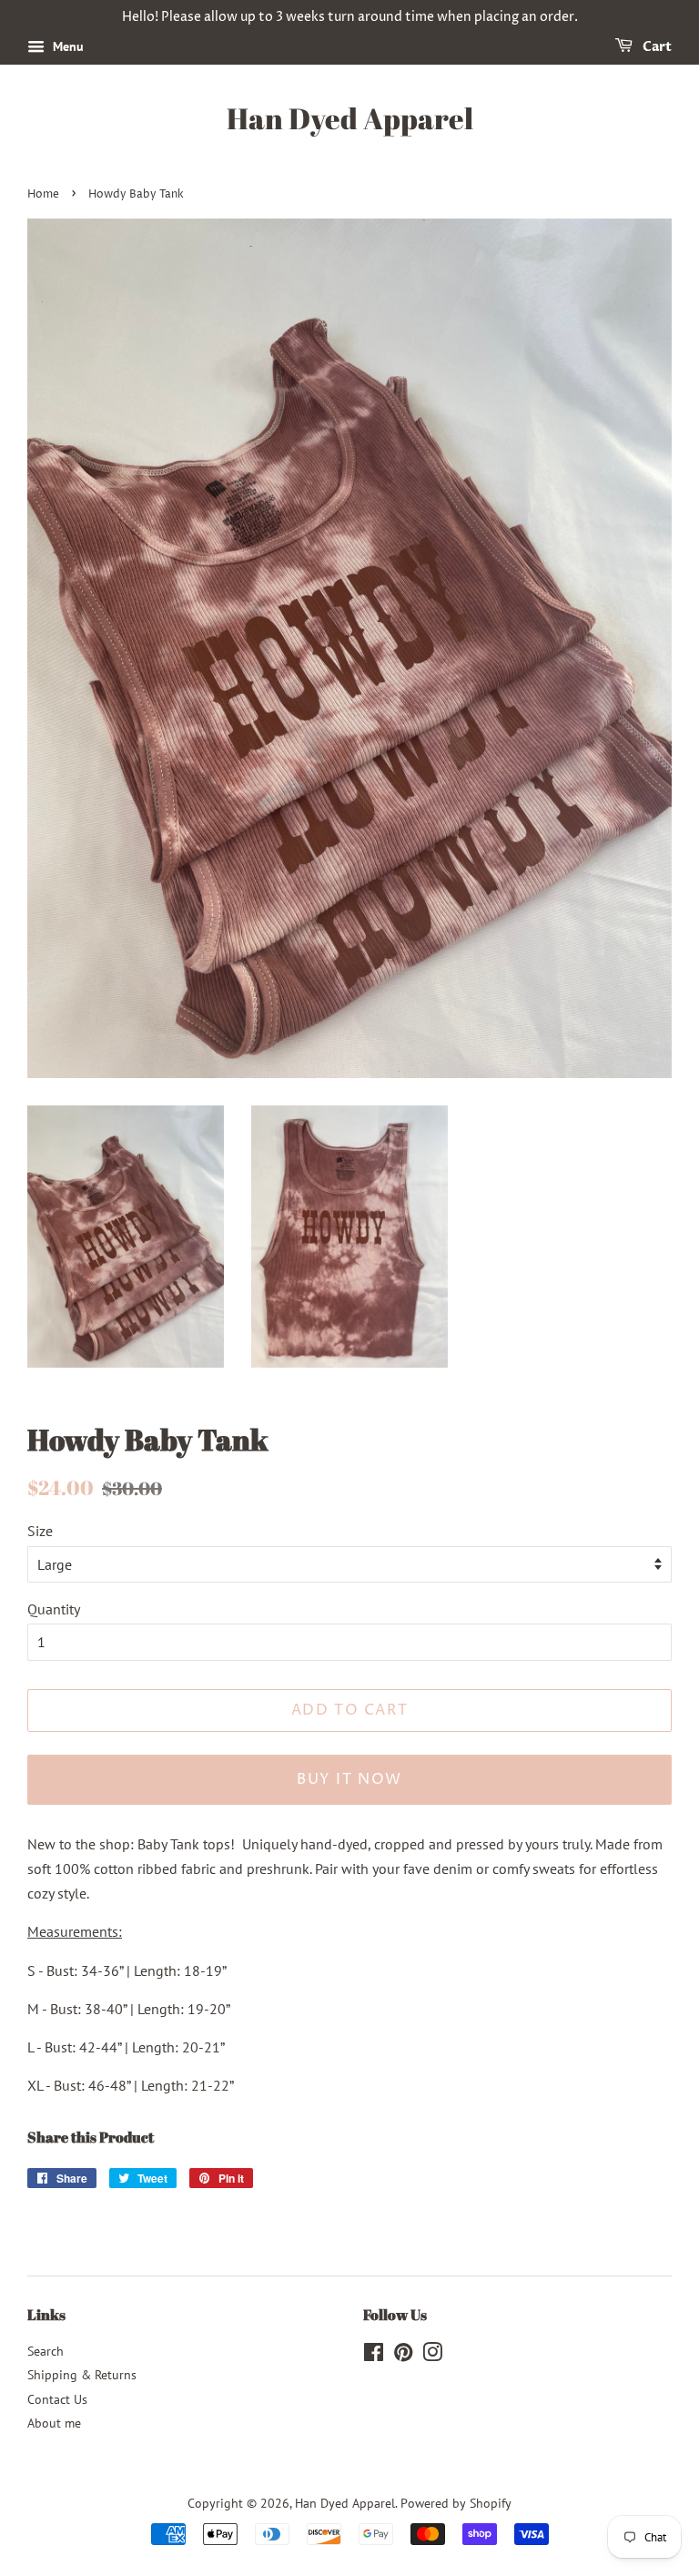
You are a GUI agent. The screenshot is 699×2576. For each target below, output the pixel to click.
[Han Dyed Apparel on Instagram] (432, 2356)
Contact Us (57, 2399)
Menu (66, 46)
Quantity (54, 1609)
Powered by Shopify (456, 2503)
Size (40, 1531)
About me (54, 2423)
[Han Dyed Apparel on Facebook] (374, 2356)
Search (46, 2351)
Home (43, 194)
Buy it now (349, 1779)
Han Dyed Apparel (350, 118)
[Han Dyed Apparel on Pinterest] (403, 2356)
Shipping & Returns (82, 2375)
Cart (656, 47)
